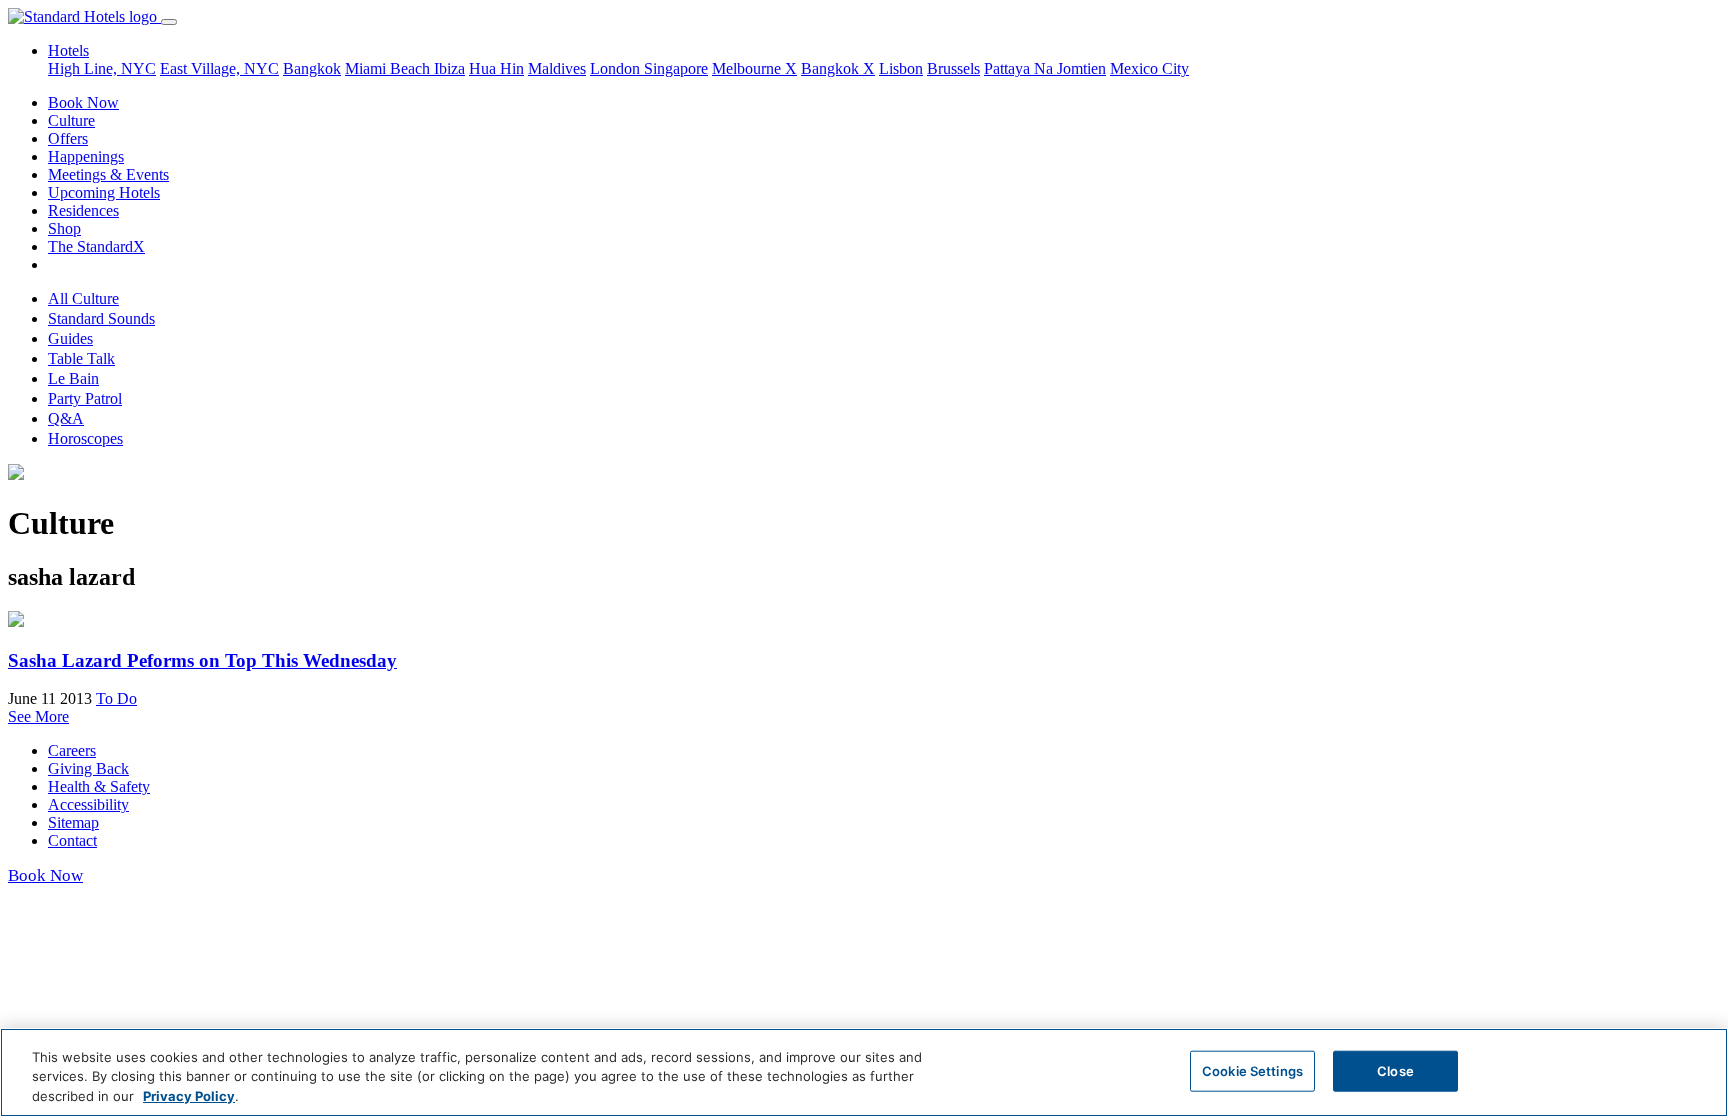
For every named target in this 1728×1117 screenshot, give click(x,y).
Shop (64, 228)
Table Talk (81, 358)
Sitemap (73, 822)
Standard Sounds (101, 318)
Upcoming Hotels (104, 192)
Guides (70, 338)
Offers (68, 138)
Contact (72, 840)
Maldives (557, 68)
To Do (116, 698)
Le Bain (73, 378)
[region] (864, 1072)
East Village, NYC (219, 68)
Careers (72, 750)
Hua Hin (496, 68)
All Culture (83, 298)
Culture (71, 120)
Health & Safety (99, 786)
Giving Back (88, 768)
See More (38, 716)
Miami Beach (389, 68)
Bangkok (312, 68)
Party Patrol (85, 398)
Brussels (953, 68)
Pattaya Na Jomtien (1045, 68)
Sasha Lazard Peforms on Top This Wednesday (202, 660)
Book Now (83, 102)
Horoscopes (85, 438)
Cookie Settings (1252, 1070)
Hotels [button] (68, 50)
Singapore (676, 68)
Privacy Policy (189, 1096)
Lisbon (901, 68)
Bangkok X (838, 68)
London (617, 68)
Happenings (86, 156)
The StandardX (96, 246)
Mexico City (1149, 68)
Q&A (66, 418)
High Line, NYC (102, 68)
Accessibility (88, 804)
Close (1395, 1070)
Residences (83, 210)
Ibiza (449, 68)
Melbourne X (754, 68)
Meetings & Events (108, 174)
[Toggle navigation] (169, 22)
